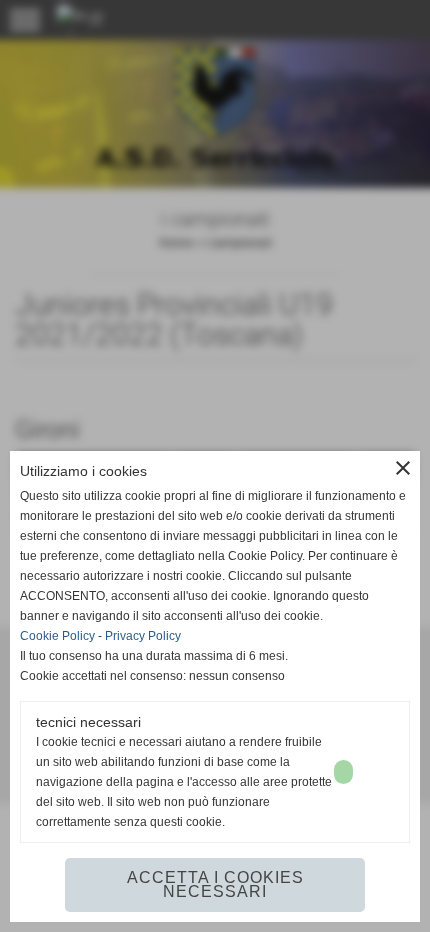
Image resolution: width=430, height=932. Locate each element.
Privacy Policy (143, 636)
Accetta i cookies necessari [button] (215, 884)
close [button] (403, 468)
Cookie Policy (57, 636)
